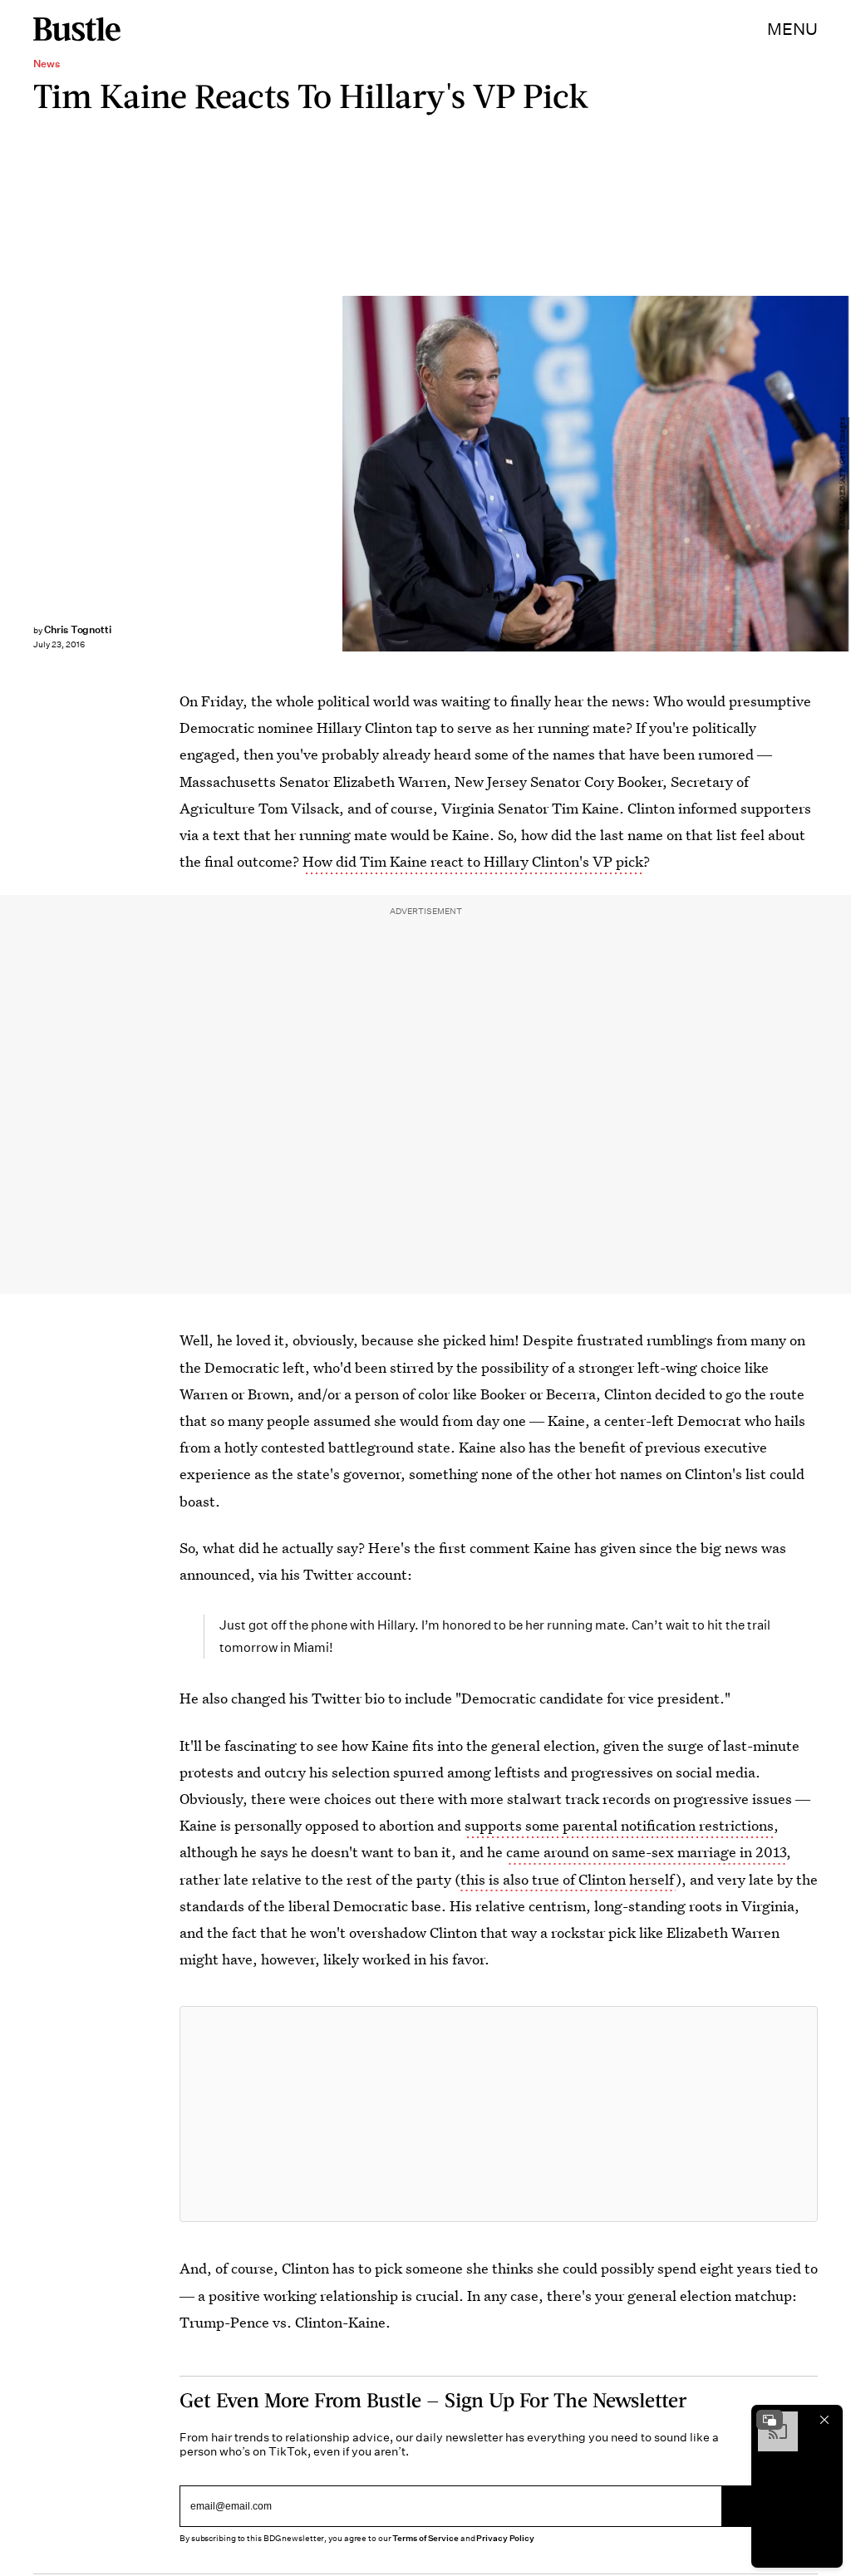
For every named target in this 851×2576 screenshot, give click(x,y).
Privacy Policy (505, 2538)
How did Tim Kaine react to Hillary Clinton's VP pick (473, 861)
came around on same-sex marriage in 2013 (646, 1852)
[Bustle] (77, 29)
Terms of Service (425, 2538)
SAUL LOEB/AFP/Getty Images (843, 473)
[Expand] (770, 2420)
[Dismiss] (824, 2420)
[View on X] (499, 2114)
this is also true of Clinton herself (568, 1879)
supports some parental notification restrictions (619, 1825)
